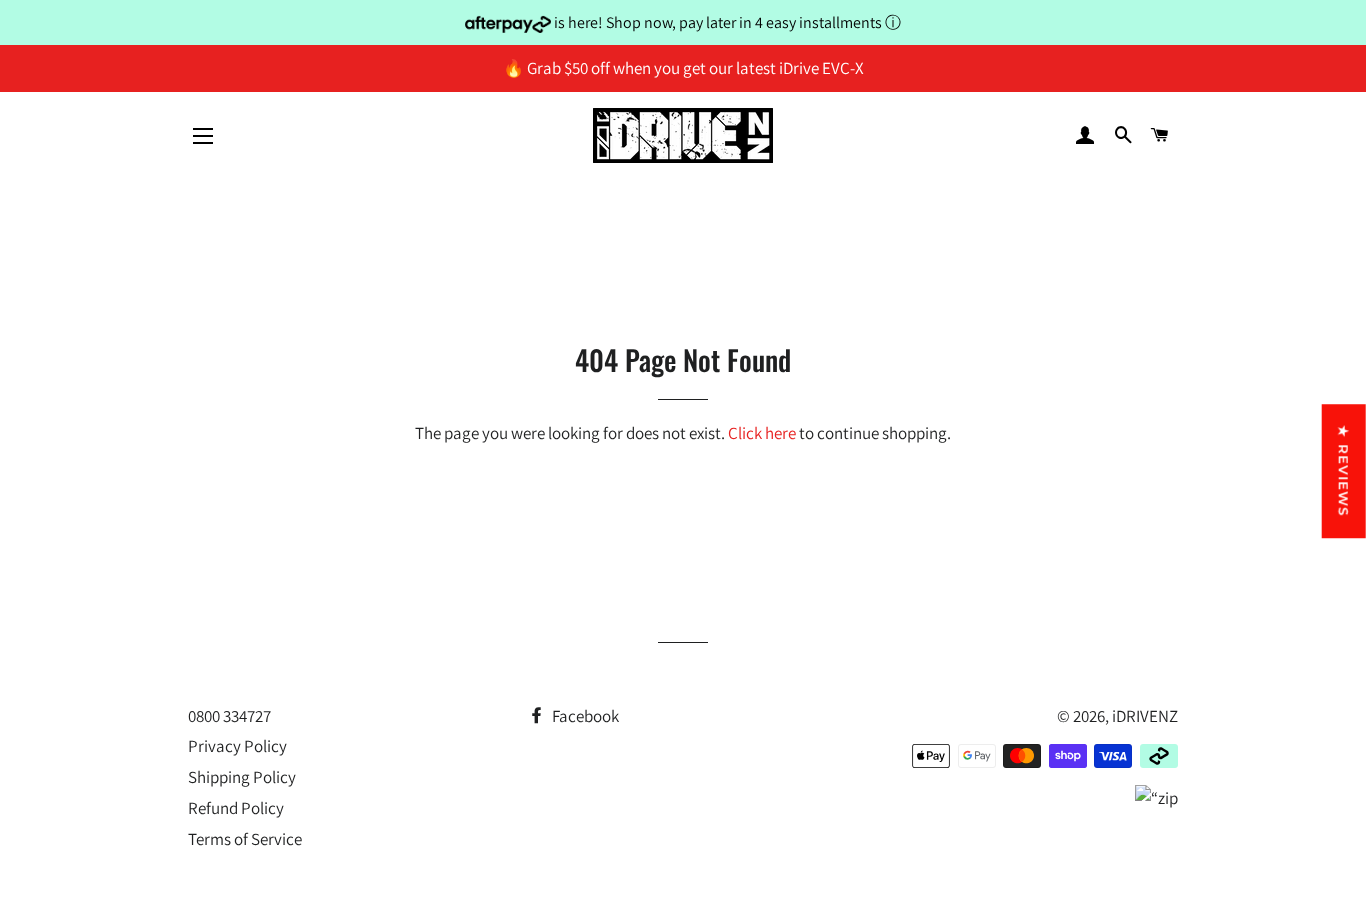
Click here (762, 433)
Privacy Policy (237, 746)
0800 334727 (229, 716)
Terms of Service (245, 839)
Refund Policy (236, 808)
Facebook (584, 716)
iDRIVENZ (1145, 716)
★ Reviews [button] (1344, 471)
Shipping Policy (242, 777)
